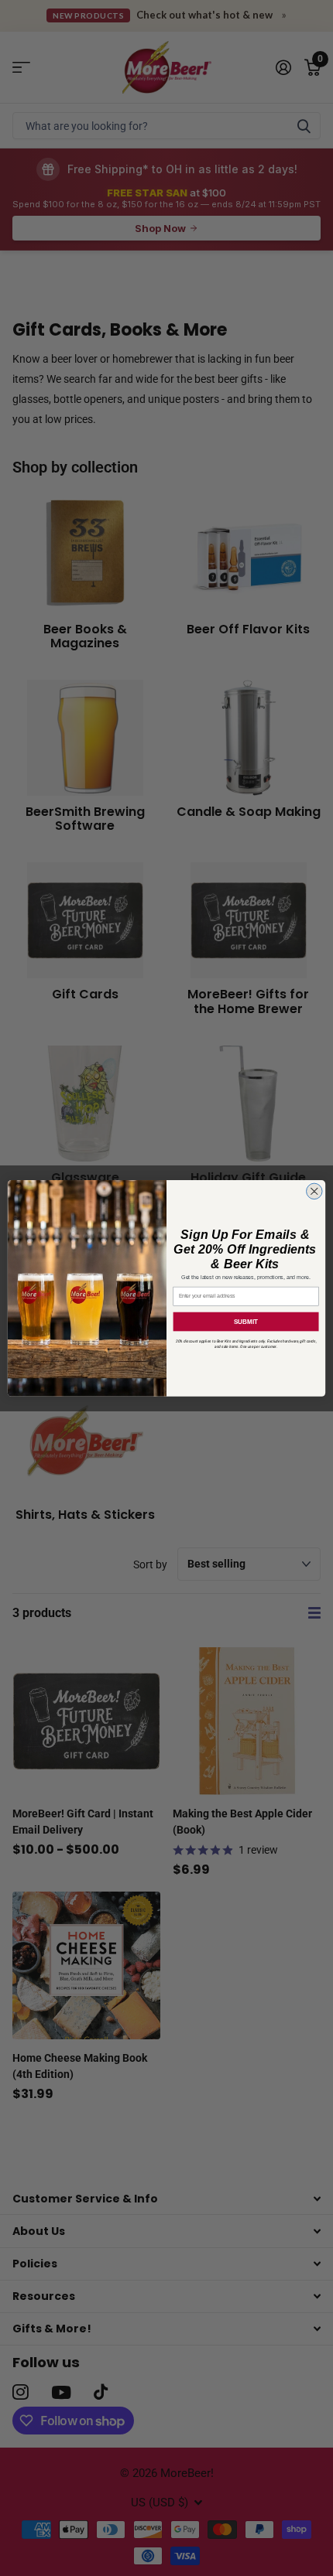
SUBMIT (246, 1321)
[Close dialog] (315, 1191)
